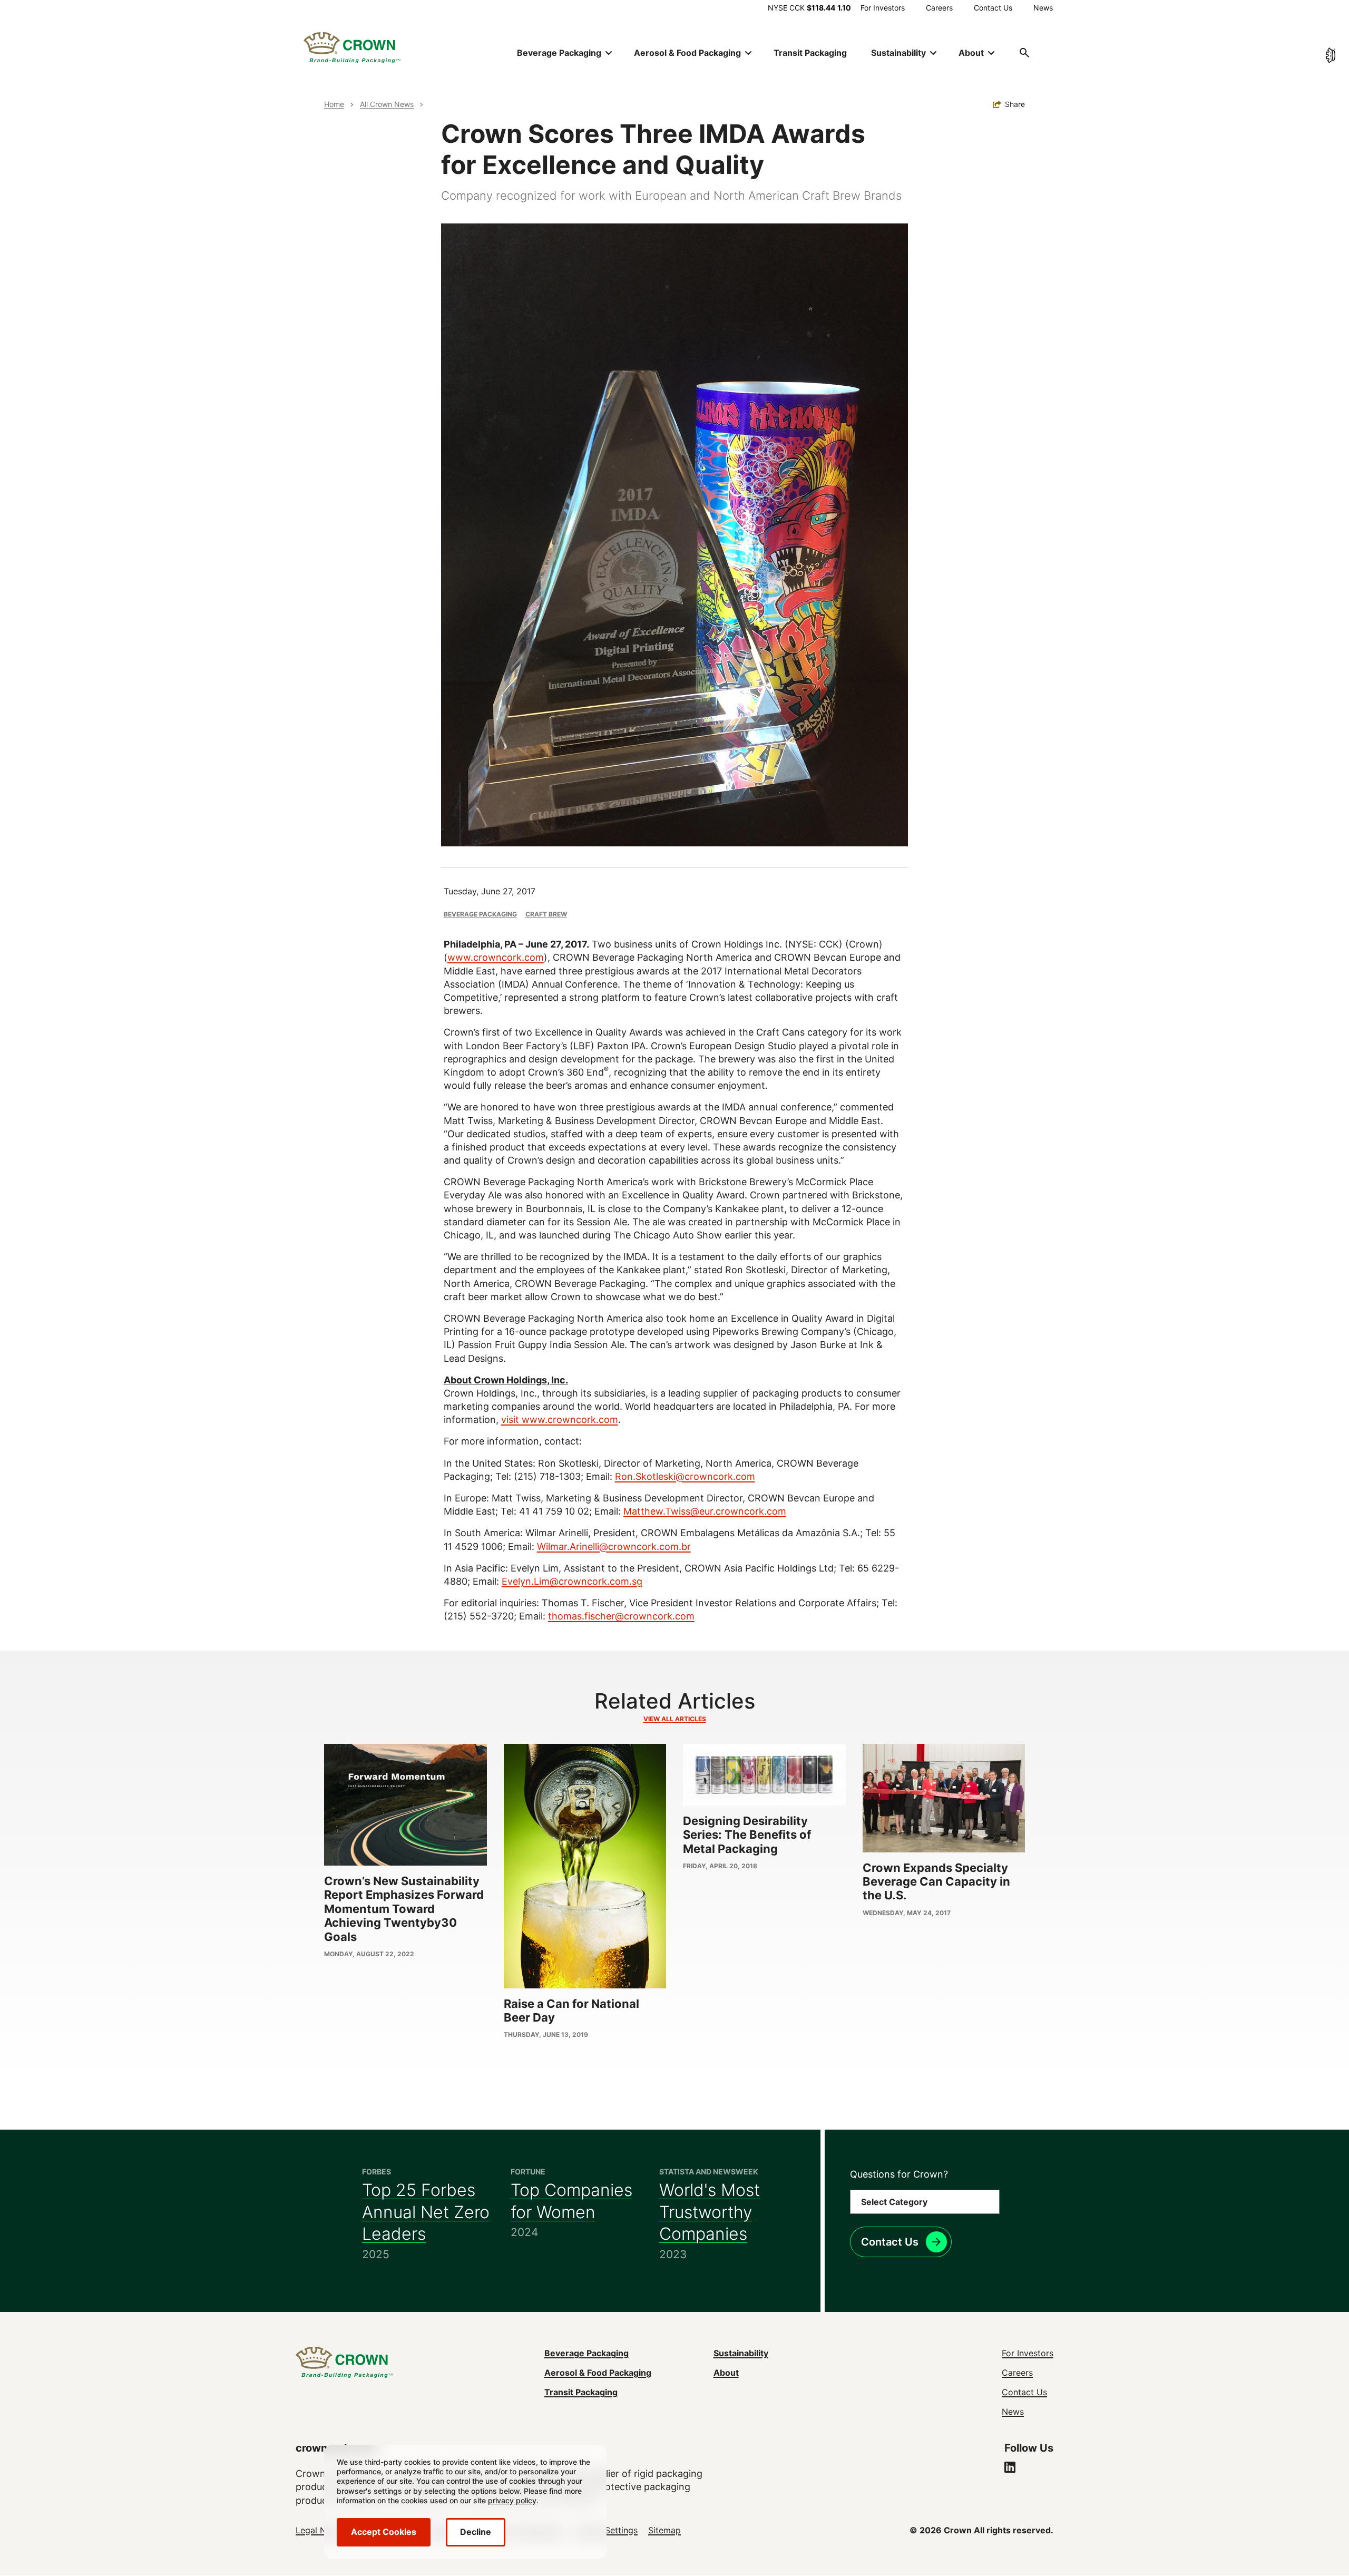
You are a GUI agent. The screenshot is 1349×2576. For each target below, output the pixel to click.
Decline (476, 2532)
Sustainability (741, 2353)
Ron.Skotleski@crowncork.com (685, 1476)
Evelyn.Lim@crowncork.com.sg (572, 1581)
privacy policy (512, 2500)
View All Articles (675, 1719)
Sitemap (664, 2530)
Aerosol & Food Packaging (598, 2373)
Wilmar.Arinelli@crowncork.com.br (614, 1546)
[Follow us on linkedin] (1010, 2468)
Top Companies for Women (571, 2201)
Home (334, 104)
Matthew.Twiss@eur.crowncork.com (705, 1511)
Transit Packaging (810, 53)
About (726, 2373)
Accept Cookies (384, 2532)
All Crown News (387, 104)
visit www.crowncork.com (560, 1419)
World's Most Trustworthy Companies (710, 2212)
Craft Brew (546, 914)
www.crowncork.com (496, 957)
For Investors (883, 8)
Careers (939, 8)
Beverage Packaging (480, 914)
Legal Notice (321, 2530)
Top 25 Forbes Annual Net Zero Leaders (426, 2212)
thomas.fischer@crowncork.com (621, 1616)
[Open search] (1024, 53)
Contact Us (993, 8)
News (1043, 8)
